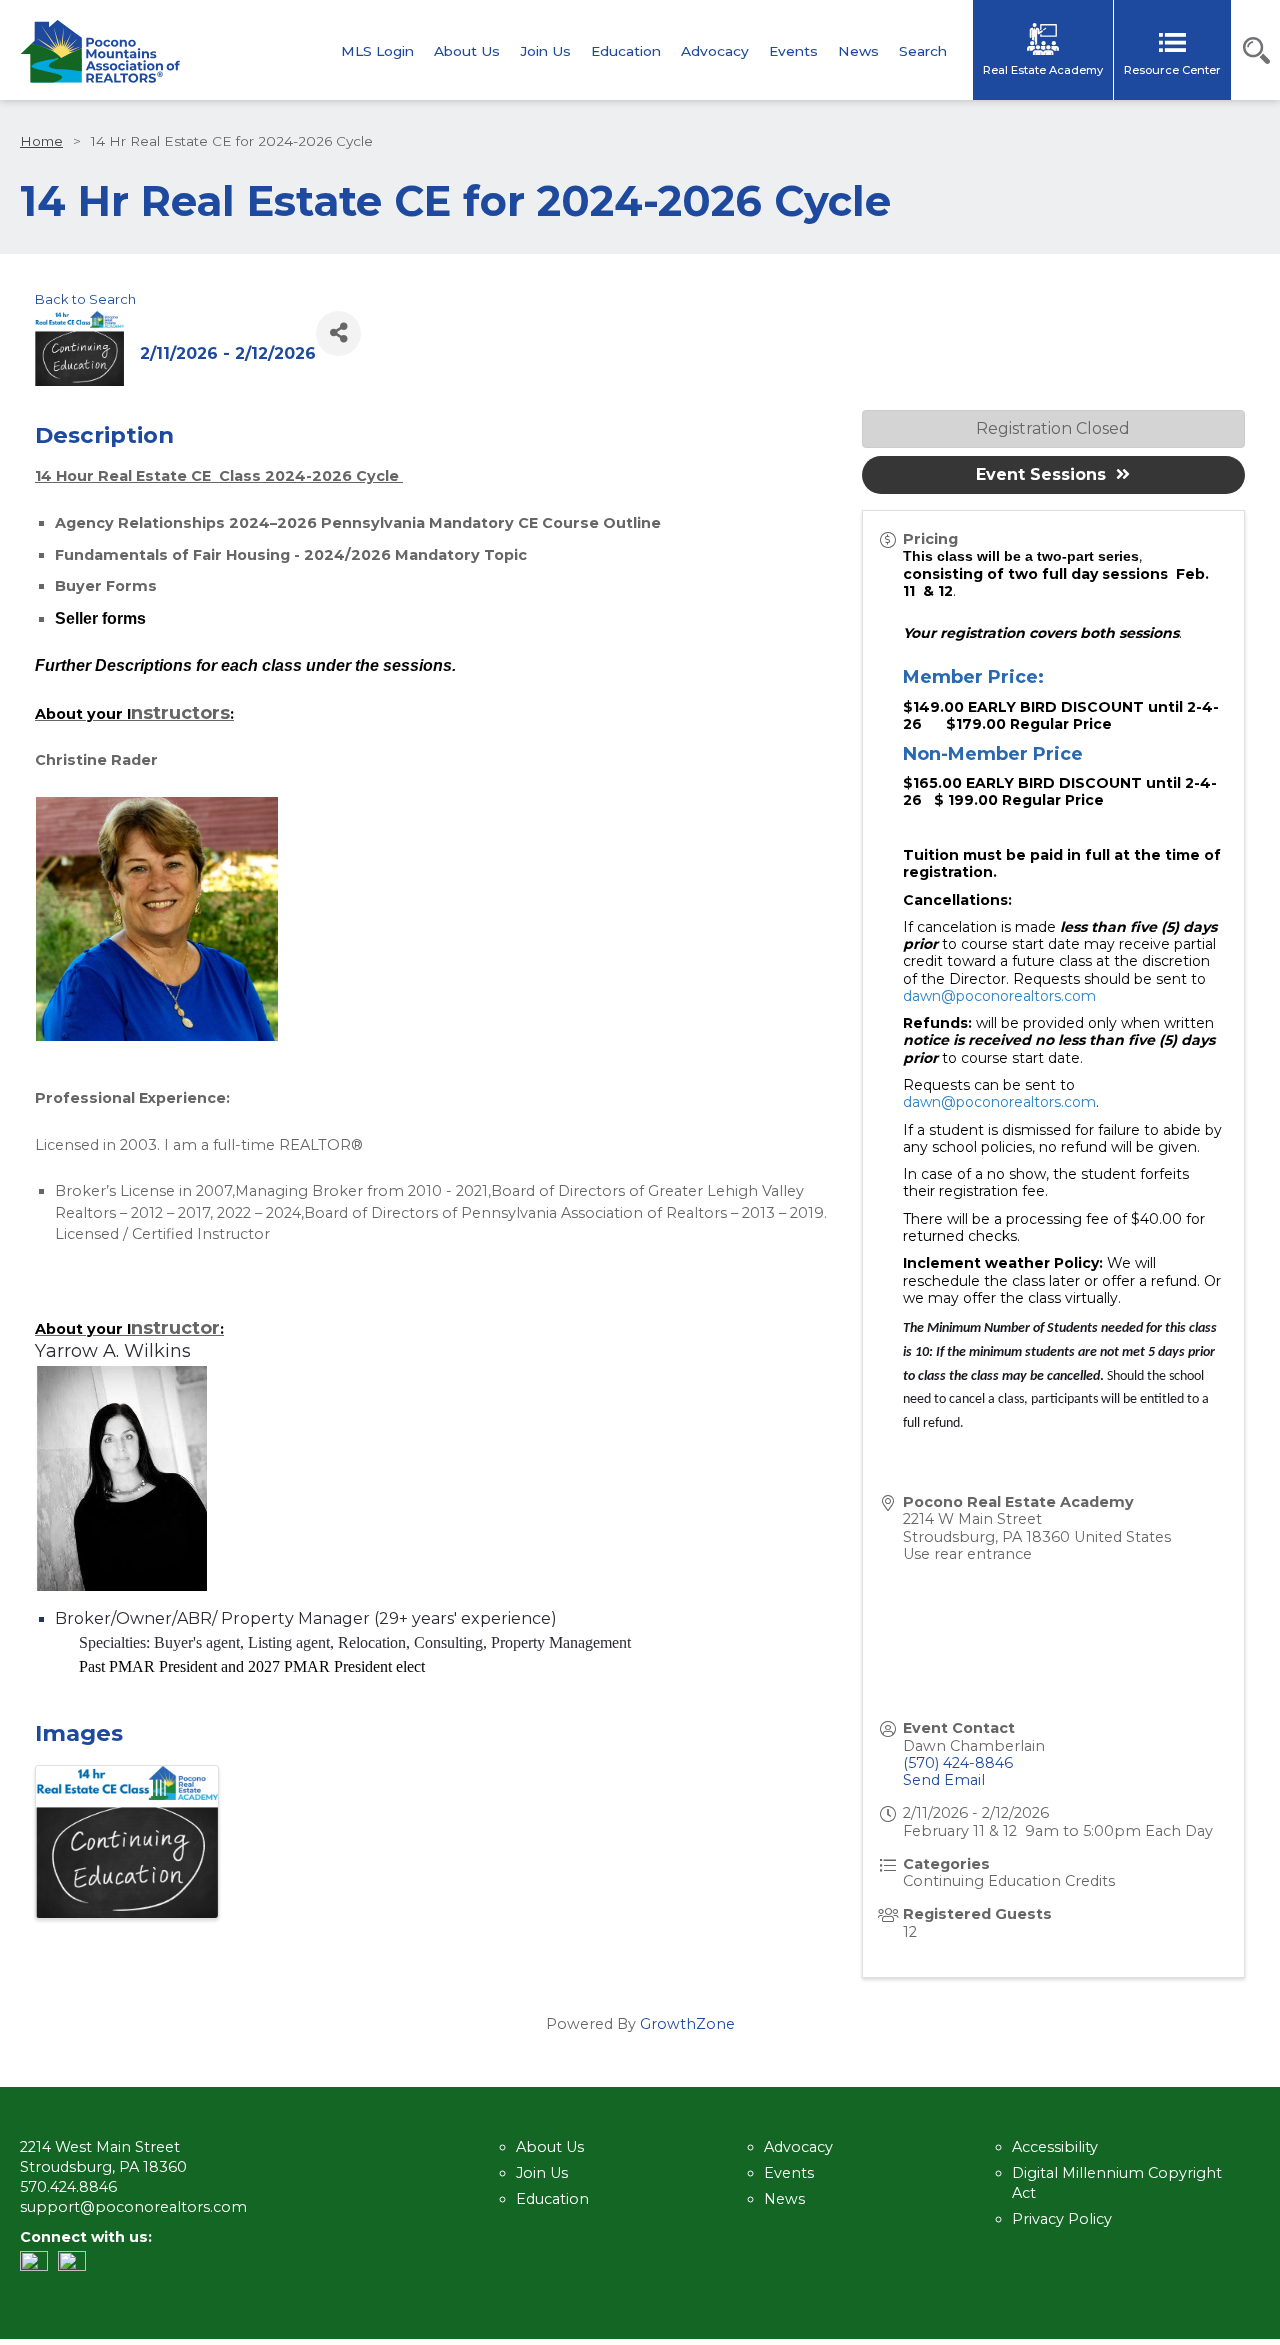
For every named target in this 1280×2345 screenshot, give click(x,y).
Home (41, 141)
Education (626, 52)
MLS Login (377, 52)
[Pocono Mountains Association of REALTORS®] (100, 51)
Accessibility (1055, 2147)
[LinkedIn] (39, 2266)
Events (793, 52)
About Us (467, 52)
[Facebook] (77, 2266)
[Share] (338, 333)
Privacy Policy (1062, 2219)
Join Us (545, 52)
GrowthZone (687, 2024)
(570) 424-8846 (958, 1763)
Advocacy (715, 52)
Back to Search (85, 299)
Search (923, 52)
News (858, 52)
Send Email (944, 1780)
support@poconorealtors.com (133, 2207)
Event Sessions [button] (1041, 474)
